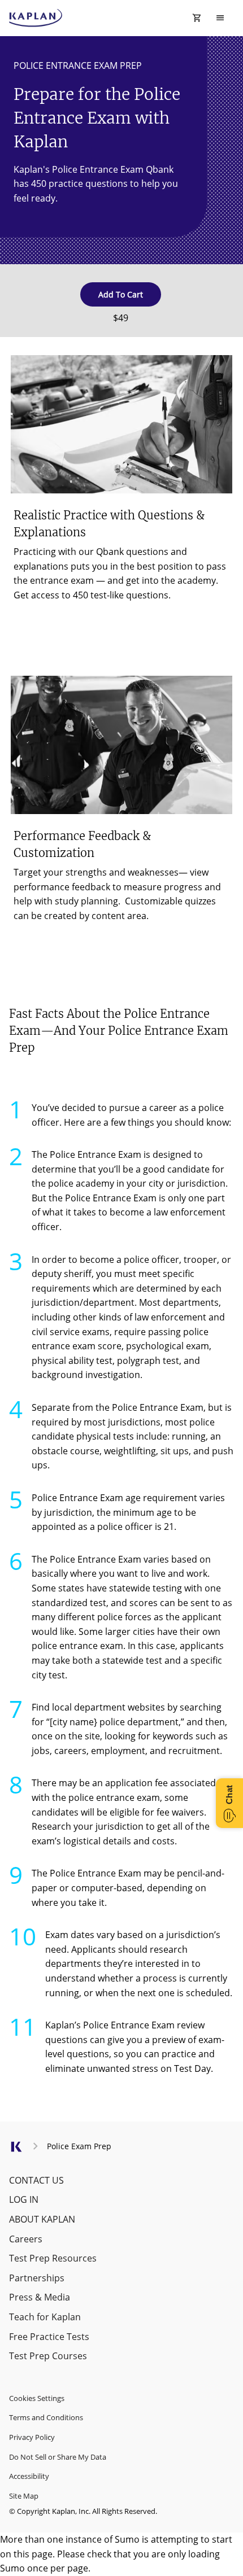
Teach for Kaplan (45, 2317)
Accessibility (29, 2476)
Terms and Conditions (46, 2417)
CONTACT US (36, 2180)
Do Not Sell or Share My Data (58, 2457)
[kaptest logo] (36, 18)
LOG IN (24, 2199)
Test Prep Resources (53, 2258)
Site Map (24, 2496)
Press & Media (40, 2297)
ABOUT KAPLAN (42, 2219)
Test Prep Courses (48, 2356)
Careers (26, 2239)
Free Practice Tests (49, 2337)
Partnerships (37, 2278)
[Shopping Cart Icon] (197, 18)
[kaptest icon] (16, 2151)
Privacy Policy (32, 2437)
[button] (121, 294)
